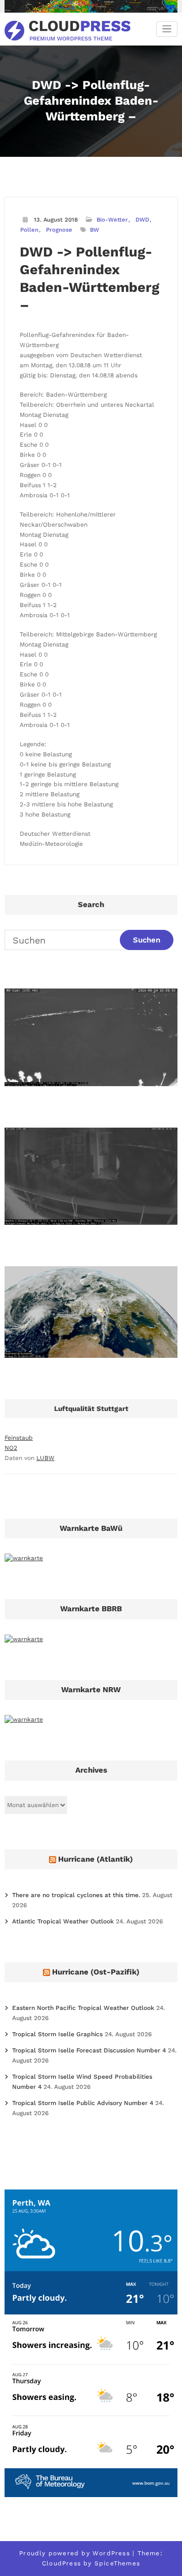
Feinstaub (19, 1438)
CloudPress (61, 2563)
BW (95, 230)
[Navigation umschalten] (167, 29)
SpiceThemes (117, 2563)
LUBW (45, 1458)
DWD (142, 220)
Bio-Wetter (112, 220)
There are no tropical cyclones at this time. (76, 1895)
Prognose (59, 230)
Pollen (29, 230)
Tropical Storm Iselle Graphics (57, 2034)
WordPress (111, 2553)
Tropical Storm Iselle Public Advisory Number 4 (83, 2103)
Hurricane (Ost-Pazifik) (96, 1972)
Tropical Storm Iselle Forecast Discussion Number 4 (89, 2050)
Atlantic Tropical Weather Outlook (63, 1921)
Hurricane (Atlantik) (96, 1859)
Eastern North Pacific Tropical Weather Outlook (83, 2008)
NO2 (11, 1448)
